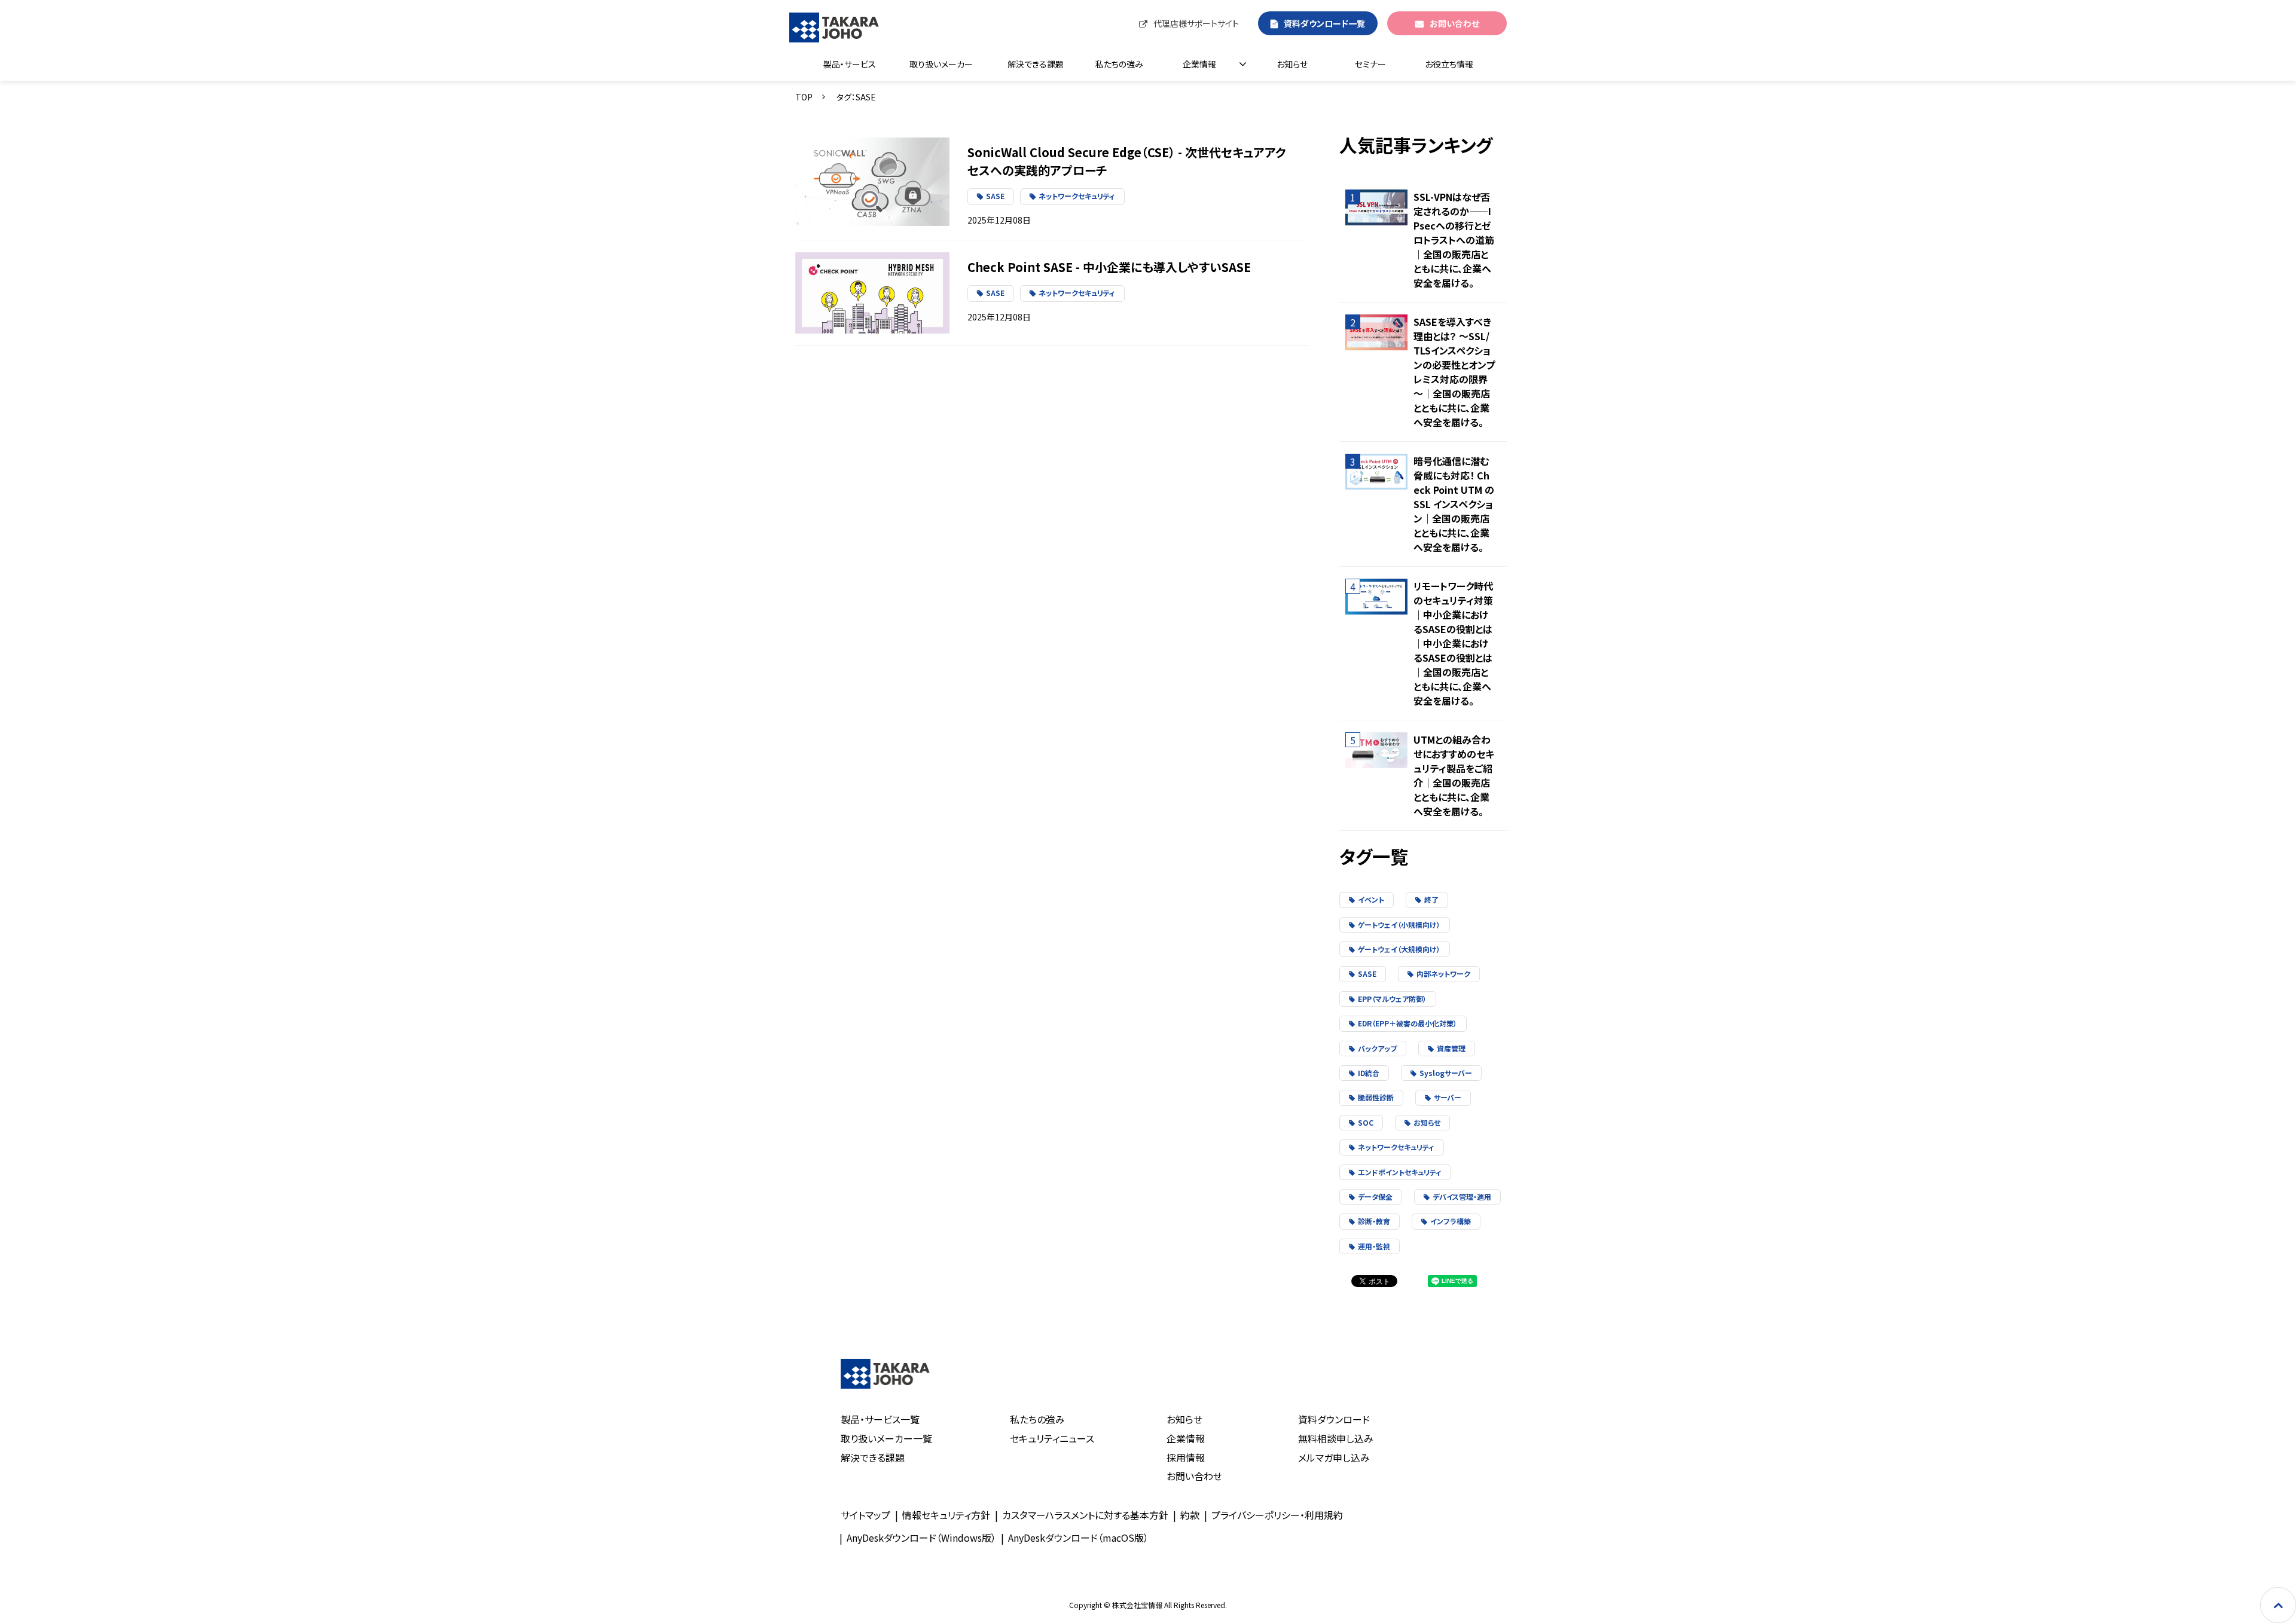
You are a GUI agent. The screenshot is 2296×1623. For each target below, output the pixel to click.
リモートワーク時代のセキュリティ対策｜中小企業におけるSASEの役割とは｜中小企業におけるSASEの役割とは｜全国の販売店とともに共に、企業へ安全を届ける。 (1453, 643)
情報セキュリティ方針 (946, 1515)
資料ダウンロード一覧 (1324, 23)
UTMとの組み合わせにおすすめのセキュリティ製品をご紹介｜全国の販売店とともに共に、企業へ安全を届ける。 (1454, 775)
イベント (1371, 899)
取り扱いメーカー (941, 64)
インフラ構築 (1451, 1221)
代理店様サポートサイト (1196, 23)
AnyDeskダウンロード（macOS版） (1078, 1538)
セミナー (1370, 64)
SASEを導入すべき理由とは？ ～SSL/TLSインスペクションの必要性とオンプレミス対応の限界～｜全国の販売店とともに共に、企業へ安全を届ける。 (1454, 372)
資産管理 (1451, 1048)
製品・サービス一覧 (880, 1419)
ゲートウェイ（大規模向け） (1399, 949)
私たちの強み (1119, 64)
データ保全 (1375, 1196)
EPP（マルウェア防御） (1392, 999)
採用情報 (1186, 1457)
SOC (1366, 1122)
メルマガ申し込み (1334, 1457)
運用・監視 (1374, 1246)
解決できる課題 (1036, 64)
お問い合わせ (1454, 23)
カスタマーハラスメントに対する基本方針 (1085, 1515)
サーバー (1448, 1097)
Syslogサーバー (1446, 1073)
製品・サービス (850, 64)
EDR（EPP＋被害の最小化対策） (1407, 1023)
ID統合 (1369, 1073)
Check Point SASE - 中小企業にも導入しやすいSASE (1109, 267)
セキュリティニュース (1052, 1438)
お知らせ (1292, 64)
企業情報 (1199, 64)
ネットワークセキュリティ (1077, 196)
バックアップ (1377, 1048)
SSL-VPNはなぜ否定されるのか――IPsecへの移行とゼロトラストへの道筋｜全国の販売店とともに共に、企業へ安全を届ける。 (1454, 240)
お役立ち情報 (1449, 64)
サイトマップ (865, 1515)
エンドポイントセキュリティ (1400, 1172)
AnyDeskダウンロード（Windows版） (921, 1538)
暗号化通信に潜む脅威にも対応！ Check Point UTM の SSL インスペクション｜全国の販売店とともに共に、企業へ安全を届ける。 (1454, 504)
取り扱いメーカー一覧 (886, 1438)
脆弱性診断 (1376, 1097)
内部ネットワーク (1443, 974)
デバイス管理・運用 (1462, 1196)
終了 (1431, 899)
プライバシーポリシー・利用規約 (1277, 1515)
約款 (1190, 1515)
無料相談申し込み (1336, 1438)
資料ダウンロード (1334, 1419)
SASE (995, 196)
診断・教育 (1374, 1221)
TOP (804, 97)
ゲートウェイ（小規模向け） (1399, 924)
